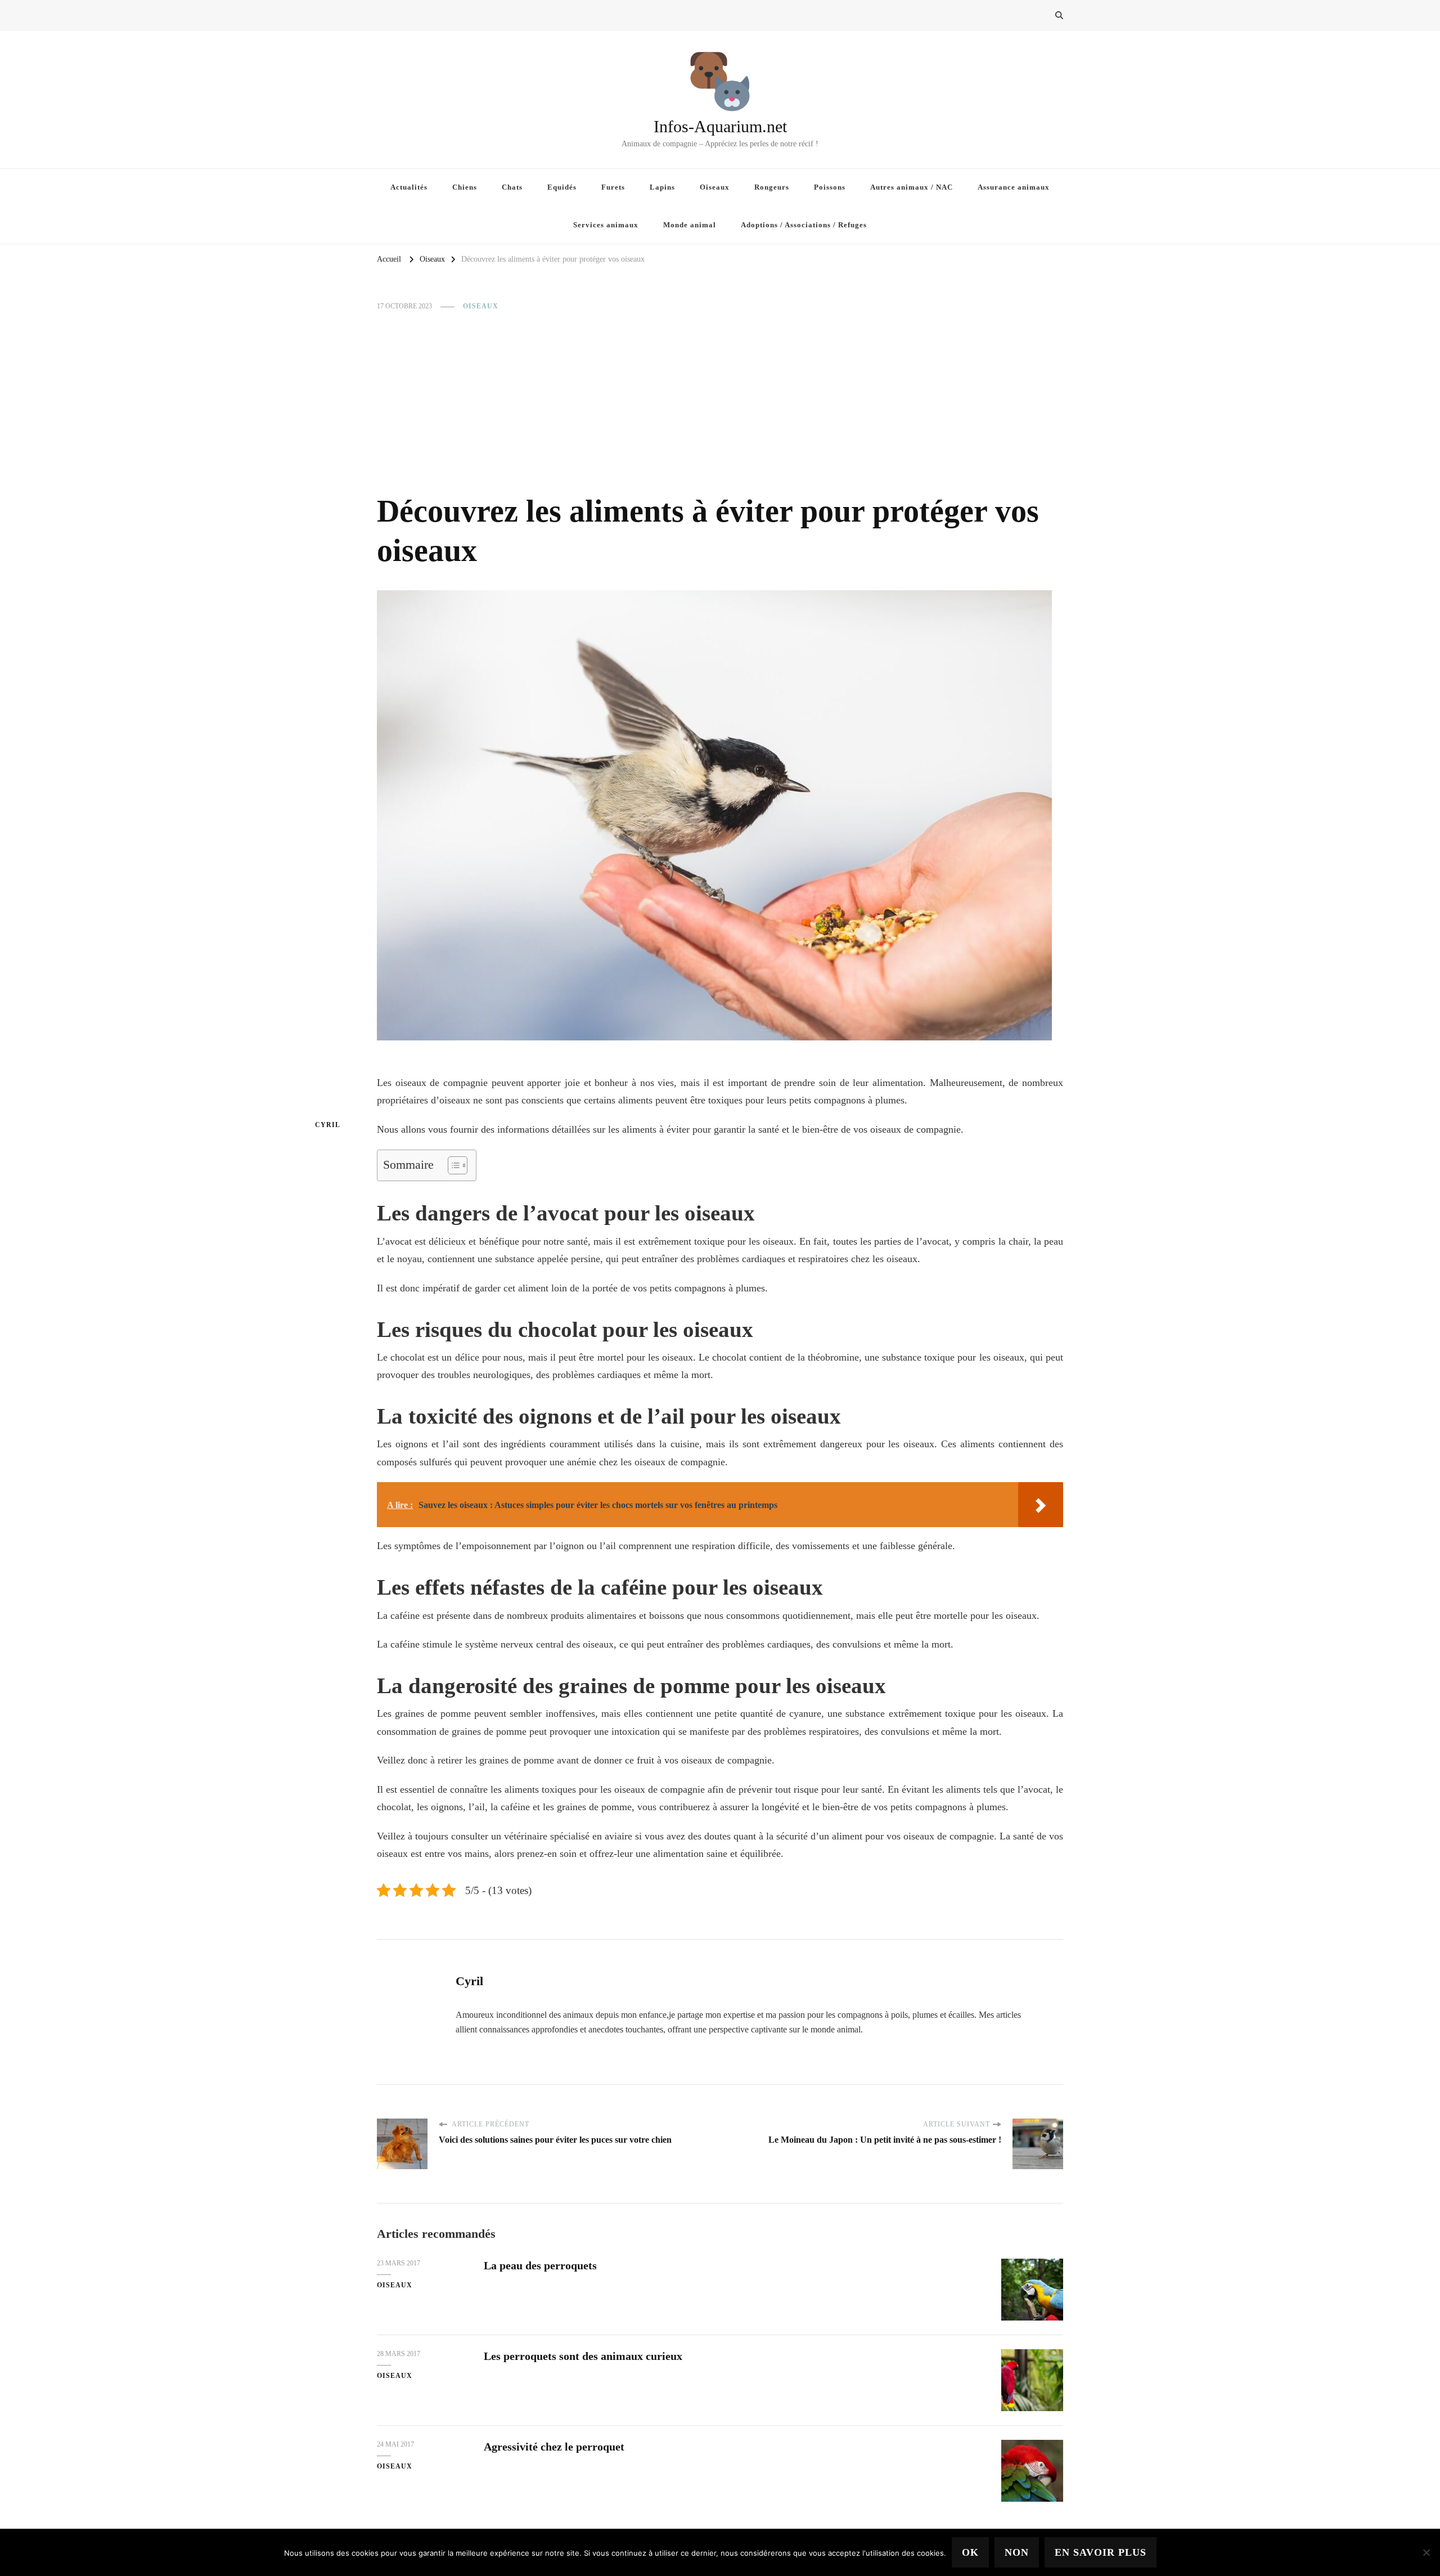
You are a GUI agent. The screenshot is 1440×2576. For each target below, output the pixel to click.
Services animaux (606, 225)
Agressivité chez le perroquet (554, 2447)
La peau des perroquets (540, 2265)
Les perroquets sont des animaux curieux (583, 2356)
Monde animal (690, 225)
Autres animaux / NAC (912, 187)
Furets (613, 187)
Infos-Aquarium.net (720, 126)
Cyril (328, 1125)
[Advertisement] (720, 402)
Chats (512, 187)
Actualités (409, 187)
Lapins (662, 187)
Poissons (830, 187)
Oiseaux (715, 187)
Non (1017, 2552)
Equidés (562, 187)
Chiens (465, 187)
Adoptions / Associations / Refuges (804, 225)
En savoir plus (1101, 2552)
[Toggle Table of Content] (452, 1165)
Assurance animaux (1014, 187)
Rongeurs (772, 187)
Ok (970, 2552)
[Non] (1426, 2552)
